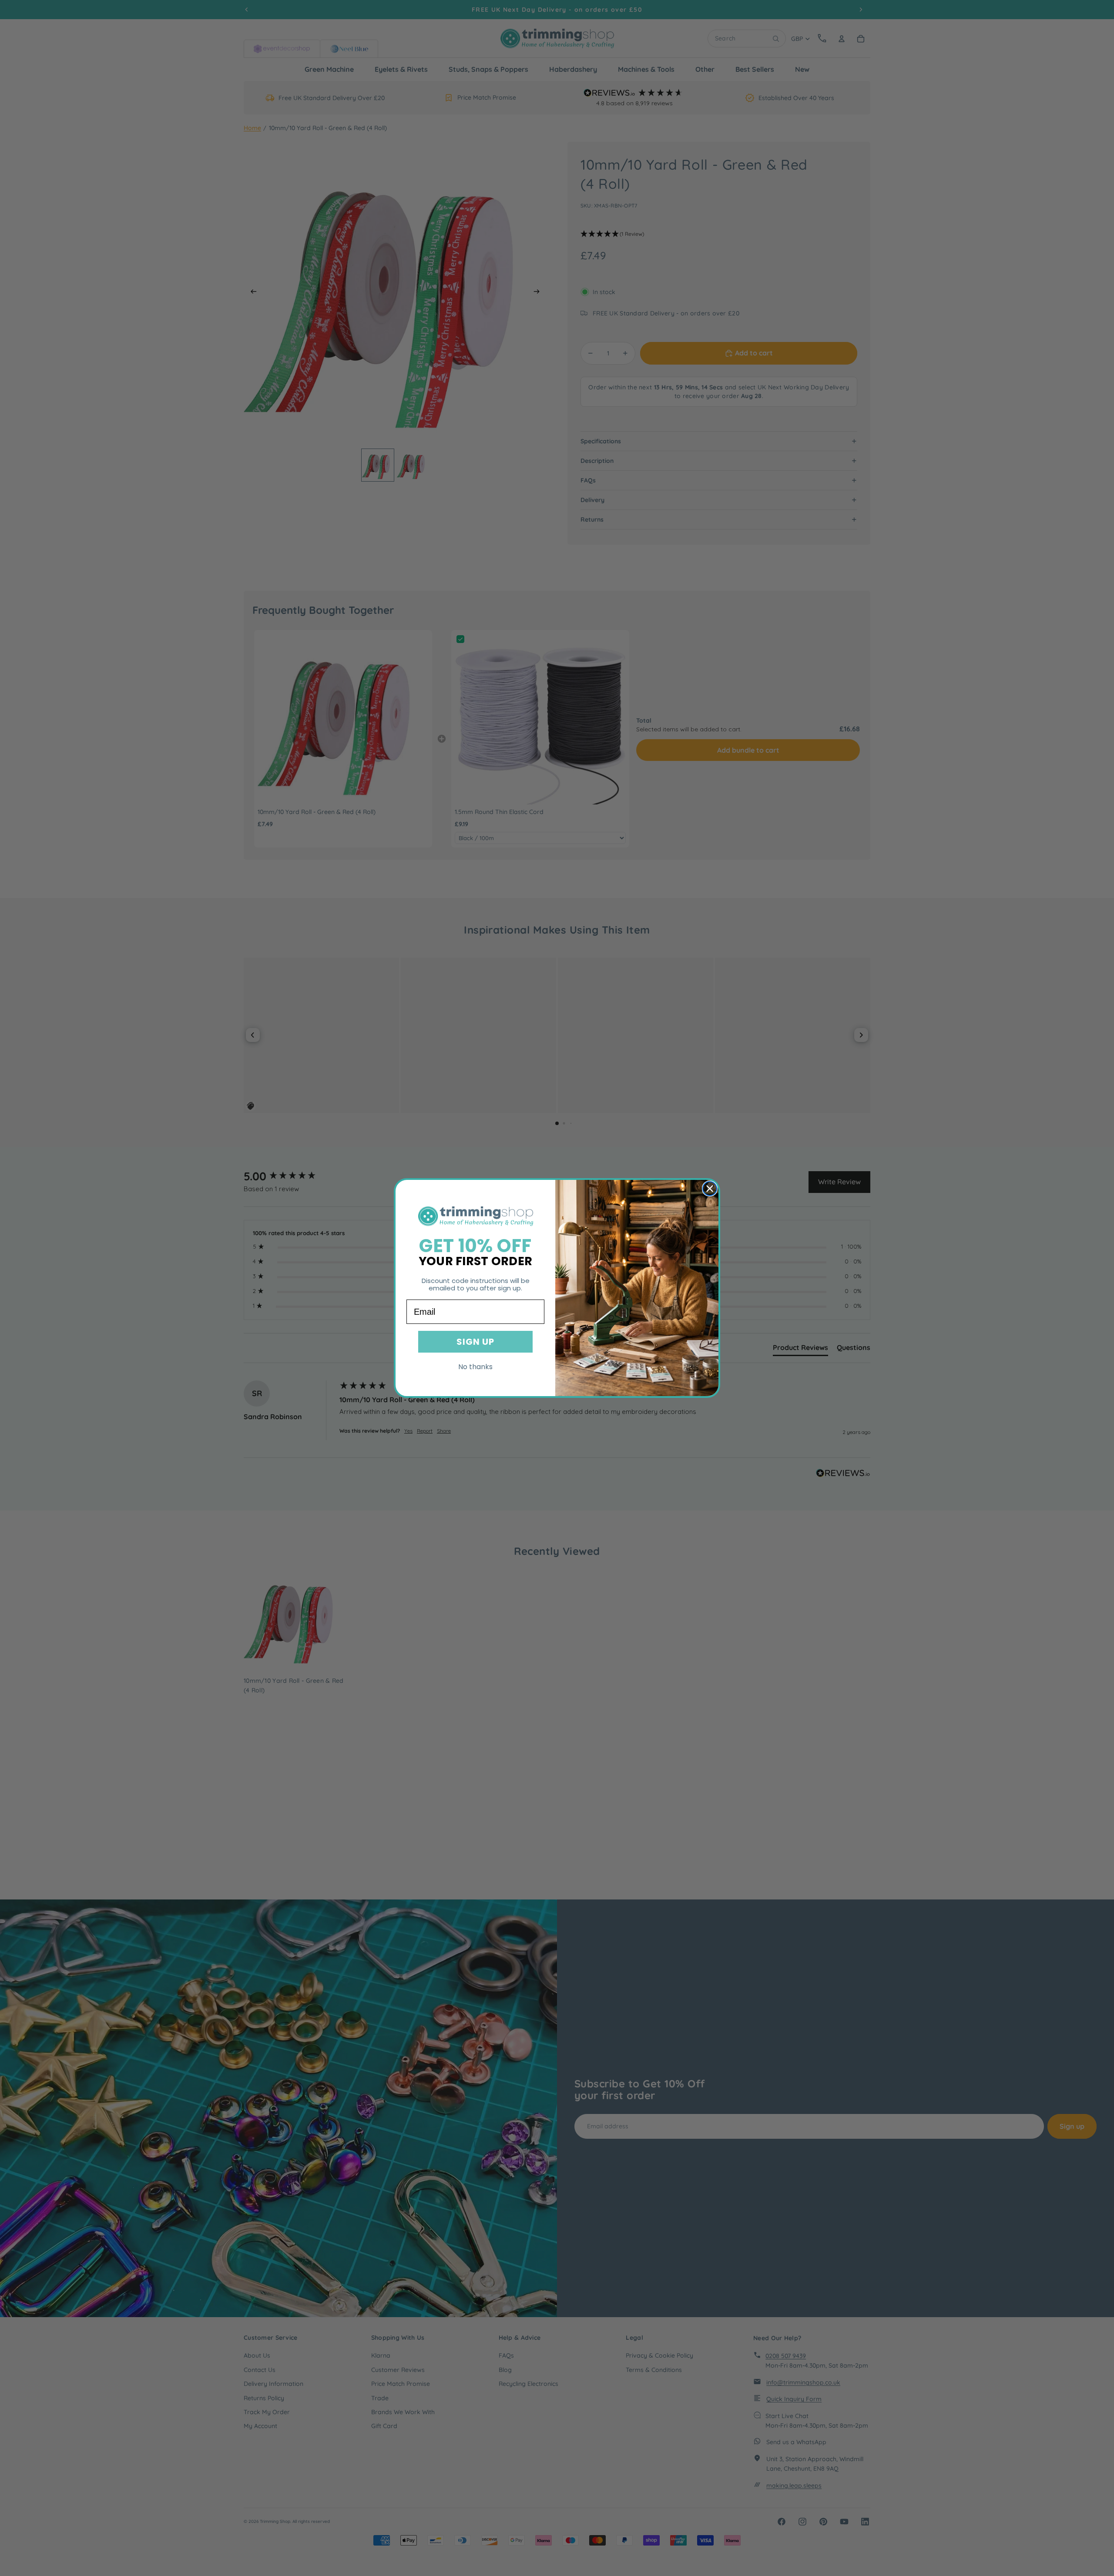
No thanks (475, 1367)
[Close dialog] (710, 1189)
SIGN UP (475, 1342)
